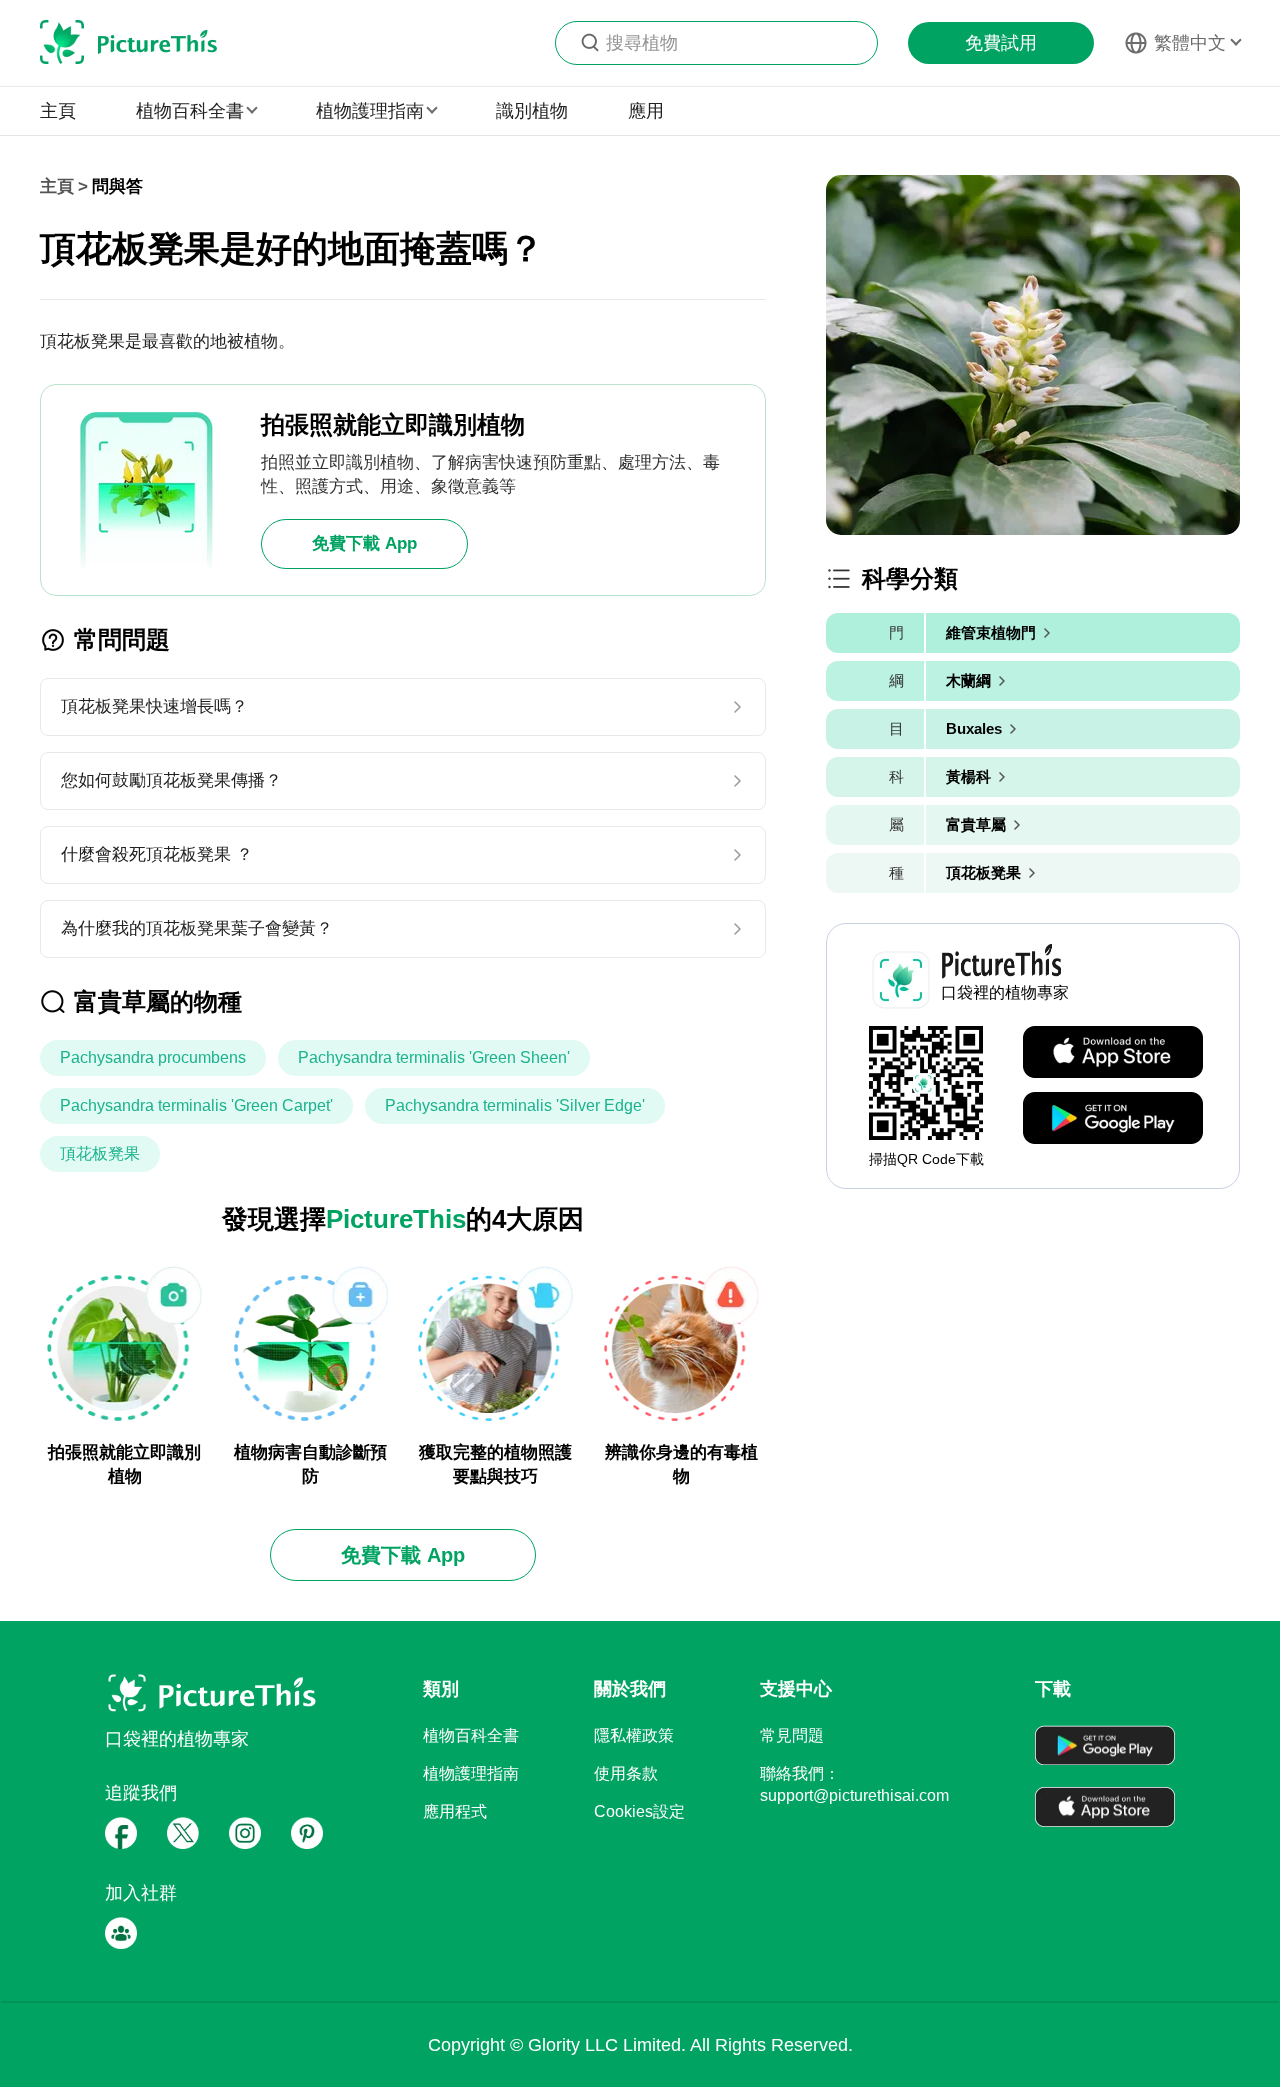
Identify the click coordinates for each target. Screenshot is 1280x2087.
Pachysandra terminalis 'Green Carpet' (196, 1105)
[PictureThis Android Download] (1113, 1119)
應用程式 (455, 1811)
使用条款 (626, 1773)
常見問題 (792, 1735)
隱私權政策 (634, 1735)
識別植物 (532, 111)
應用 (646, 111)
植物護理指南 (471, 1773)
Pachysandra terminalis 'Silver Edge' (515, 1105)
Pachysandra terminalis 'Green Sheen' (434, 1057)
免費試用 (1001, 43)
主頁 (58, 111)
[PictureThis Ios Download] (1113, 1053)
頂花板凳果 (100, 1153)
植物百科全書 (471, 1735)
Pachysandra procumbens (153, 1057)
